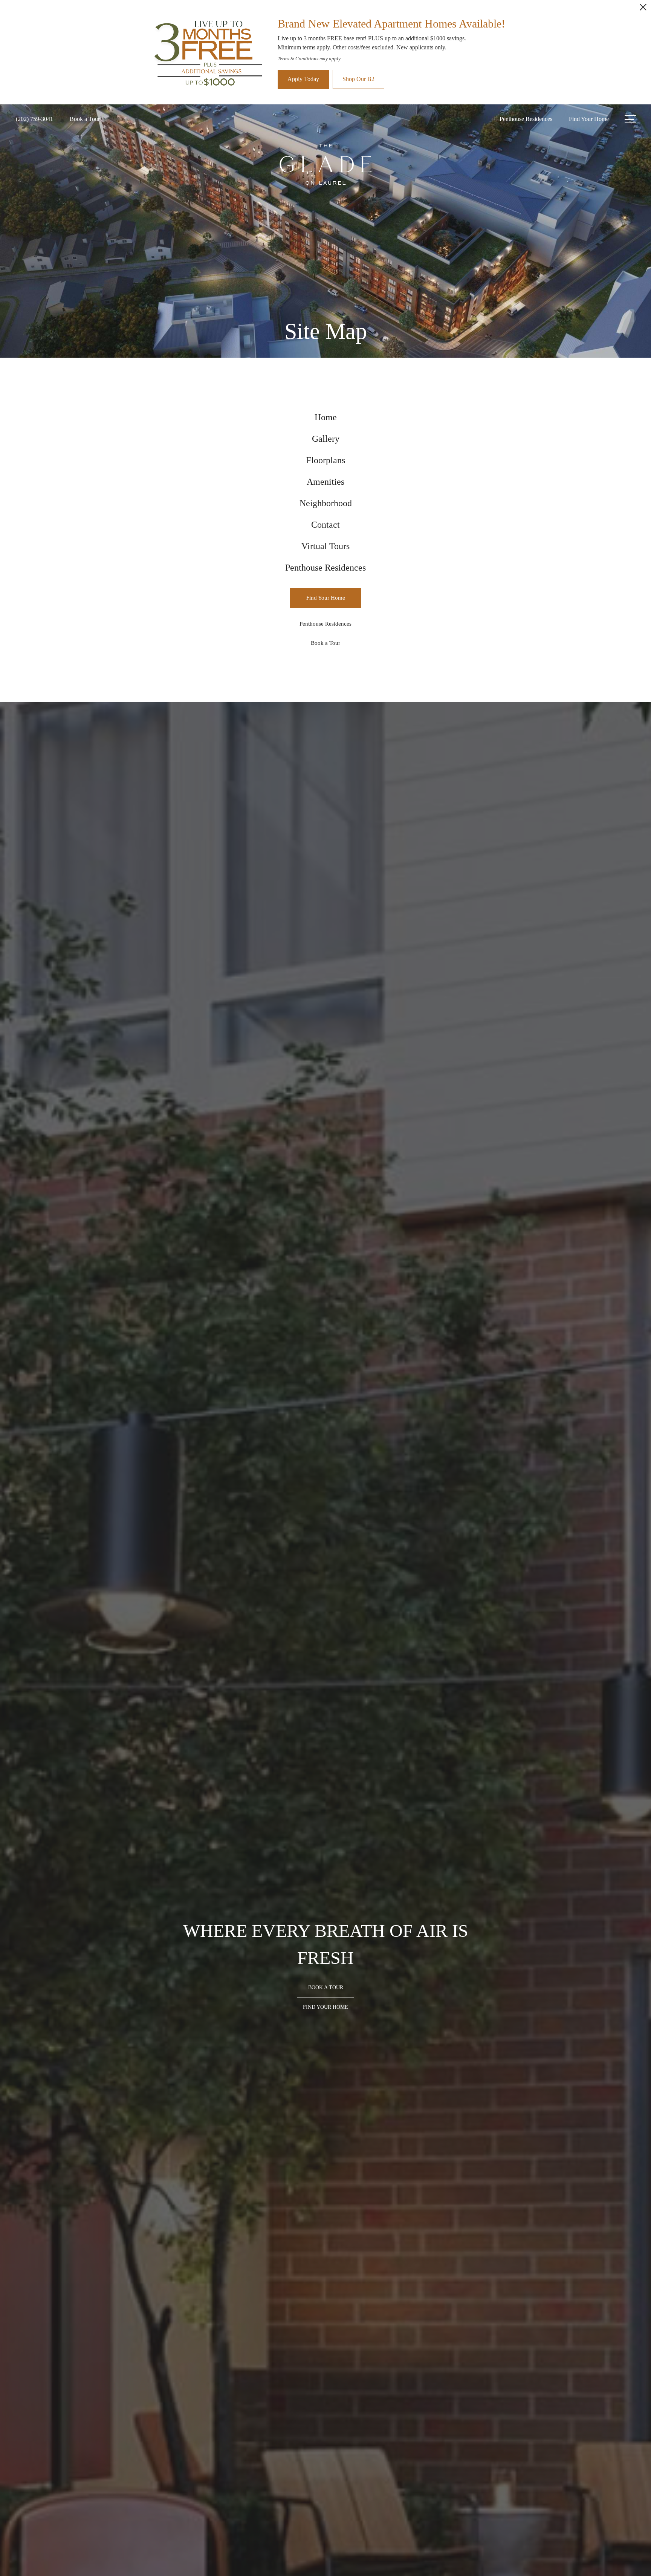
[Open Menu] (630, 119)
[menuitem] (325, 417)
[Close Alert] (643, 9)
